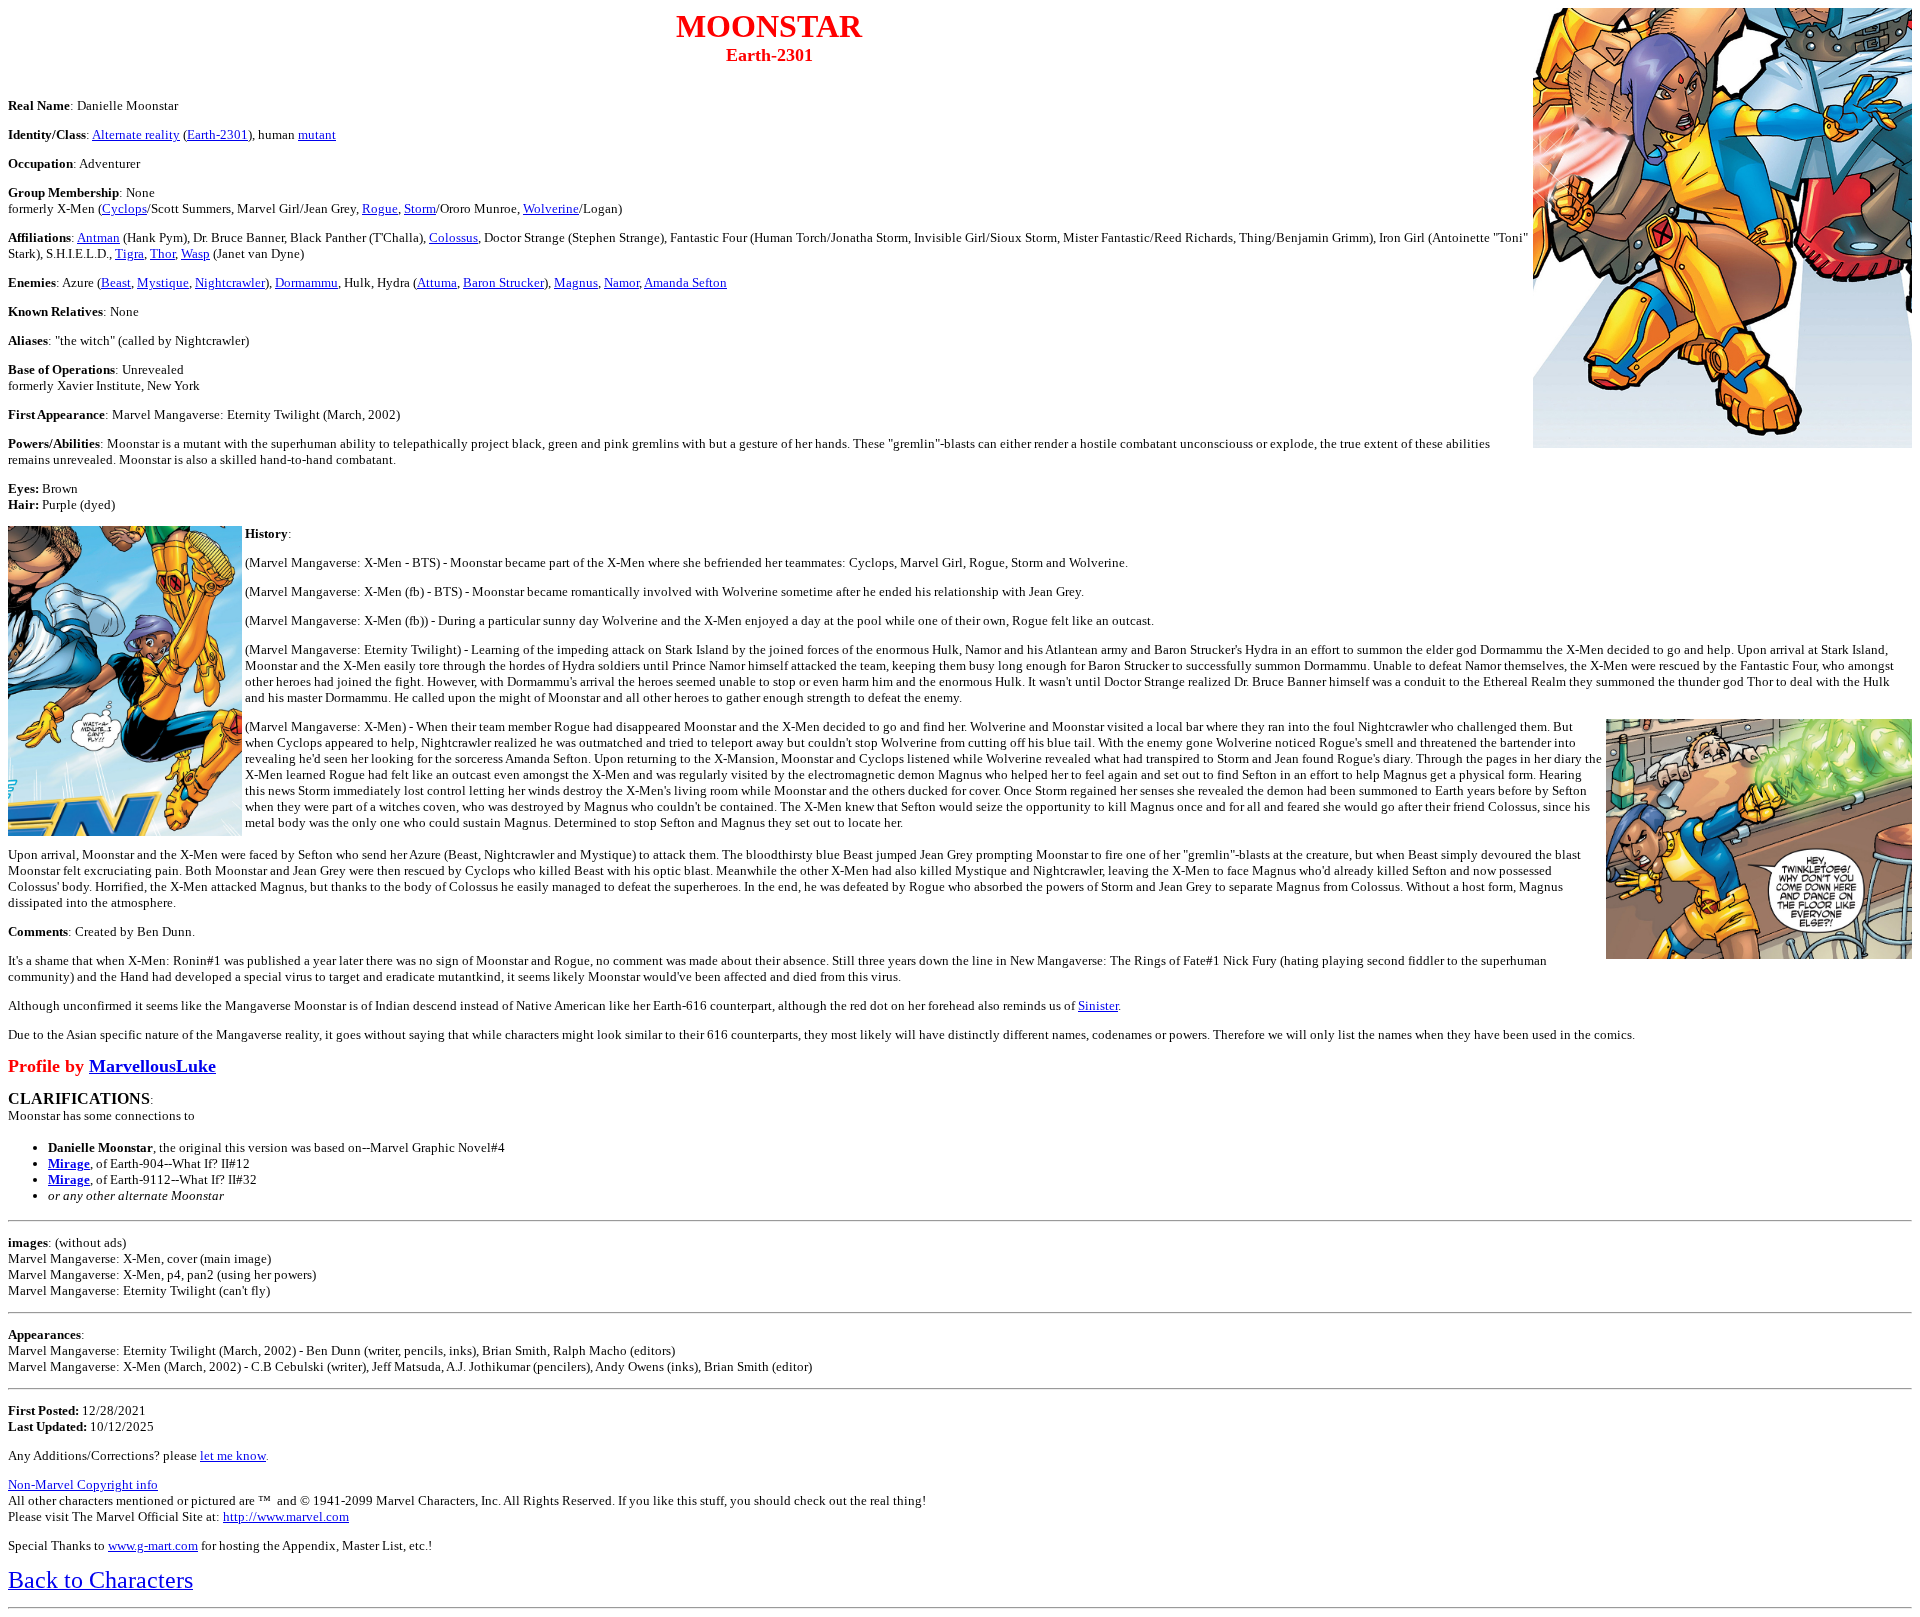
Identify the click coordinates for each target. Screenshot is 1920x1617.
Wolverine (551, 208)
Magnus (576, 282)
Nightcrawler (230, 282)
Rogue (380, 208)
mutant (317, 134)
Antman (98, 237)
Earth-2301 (217, 134)
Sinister (1098, 1005)
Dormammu (306, 282)
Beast (116, 282)
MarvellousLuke (152, 1066)
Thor (162, 253)
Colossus (453, 237)
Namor (621, 282)
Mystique (163, 282)
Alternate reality (136, 134)
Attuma (437, 282)
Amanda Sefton (685, 282)
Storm (420, 208)
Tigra (129, 253)
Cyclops (124, 208)
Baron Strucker (503, 282)
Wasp (195, 253)
